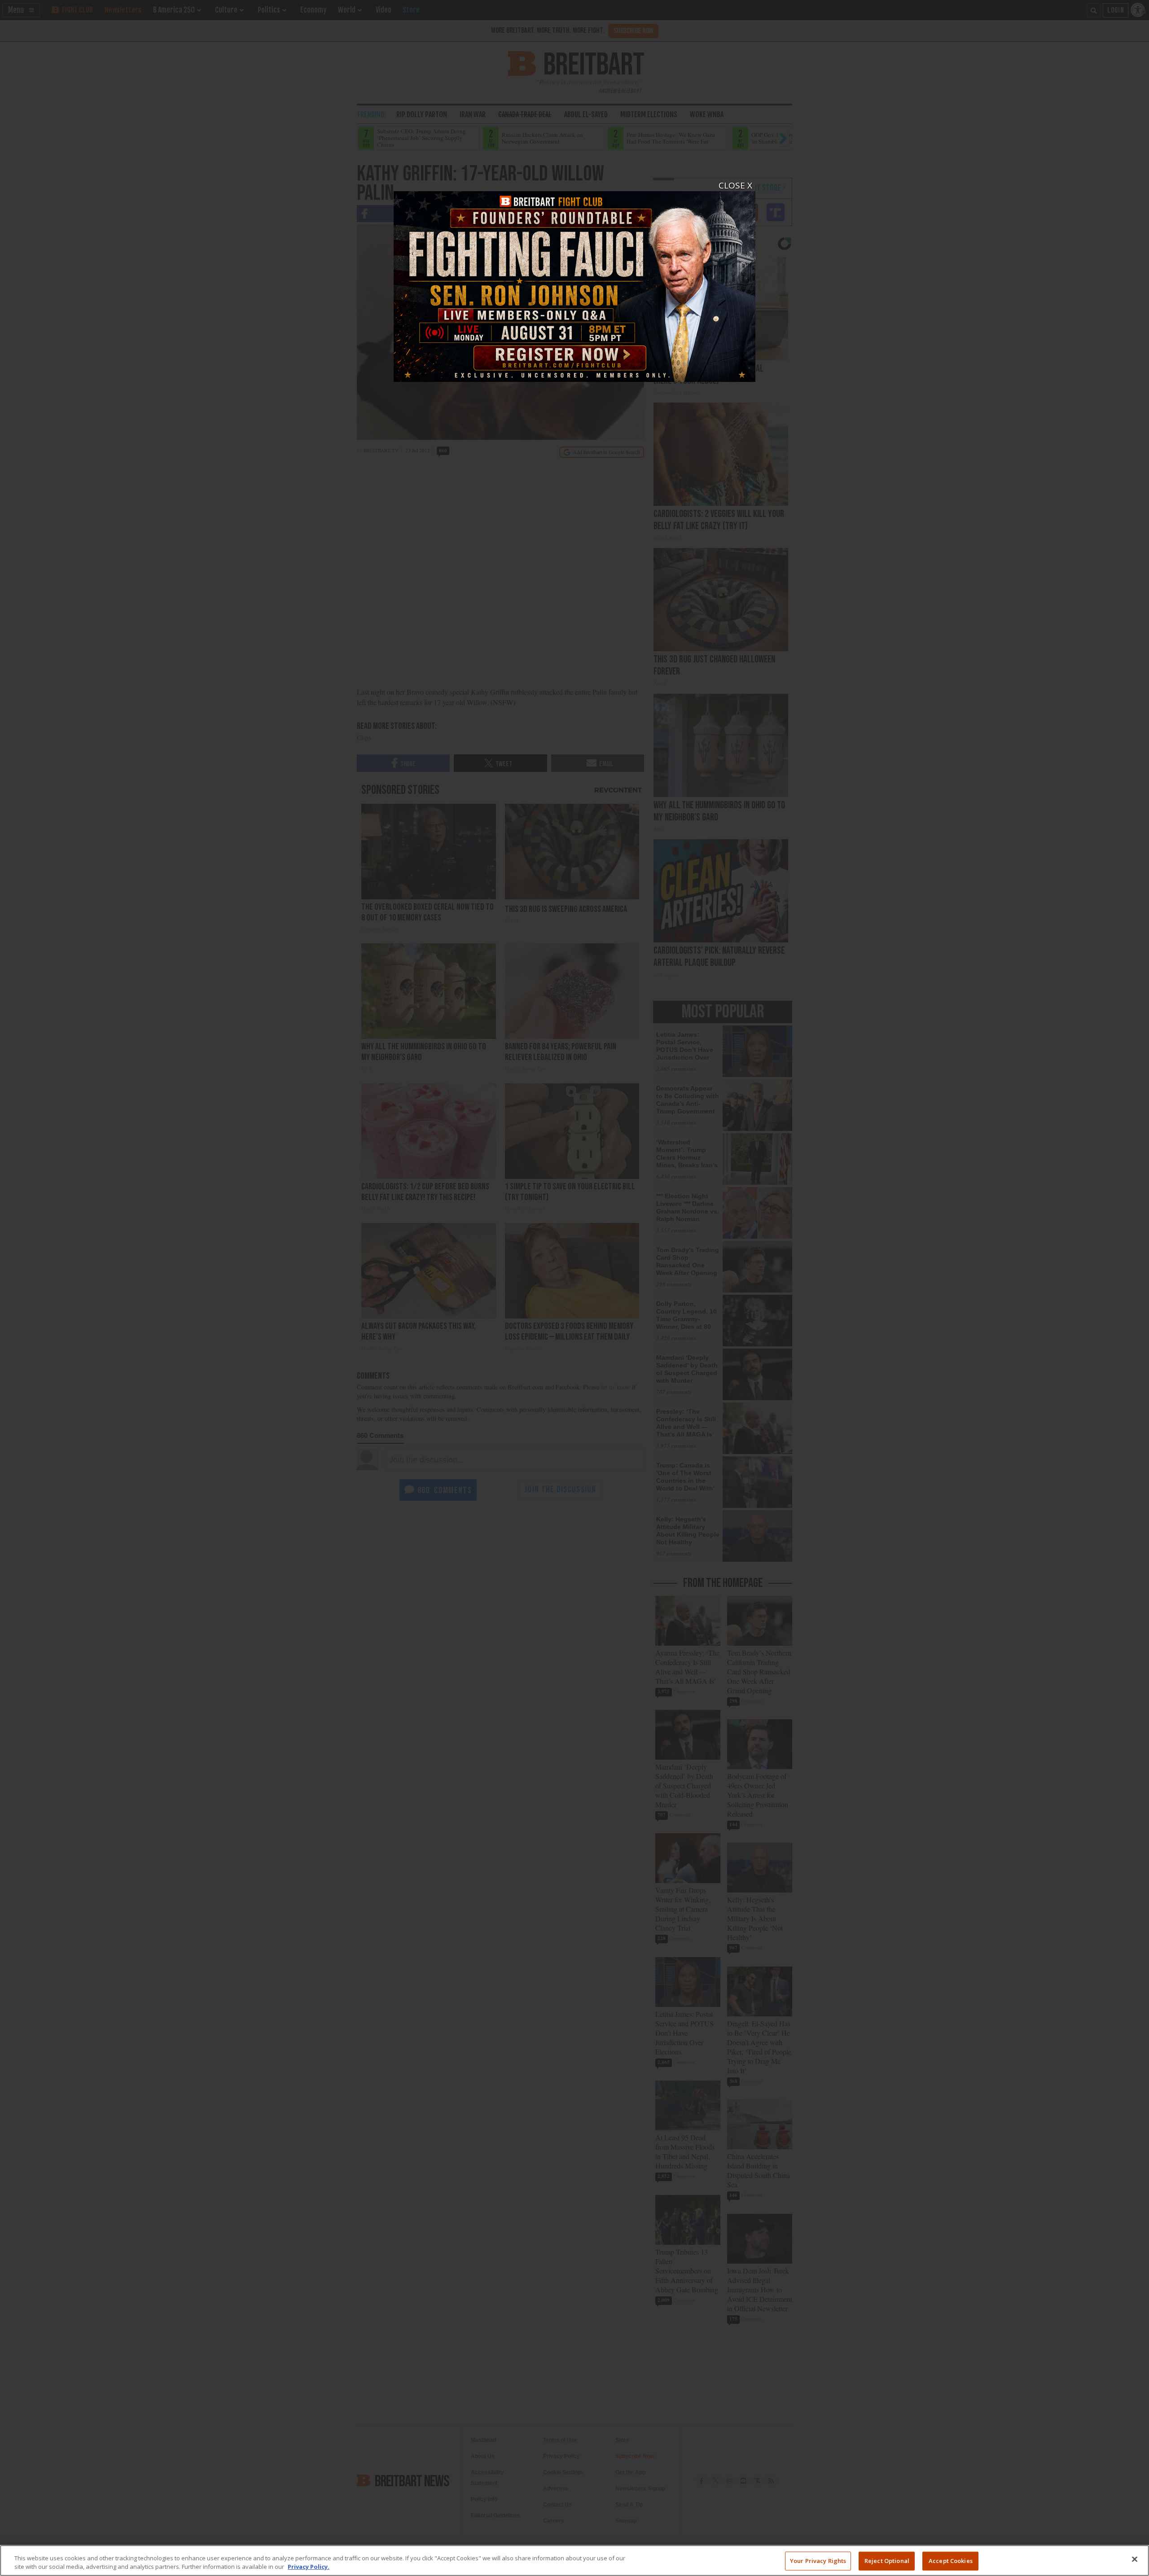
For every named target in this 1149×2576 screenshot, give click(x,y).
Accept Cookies (951, 2561)
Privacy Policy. (309, 2567)
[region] (574, 2561)
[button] (574, 1288)
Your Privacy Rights (818, 2561)
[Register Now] (574, 281)
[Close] (1135, 2559)
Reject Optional (887, 2561)
